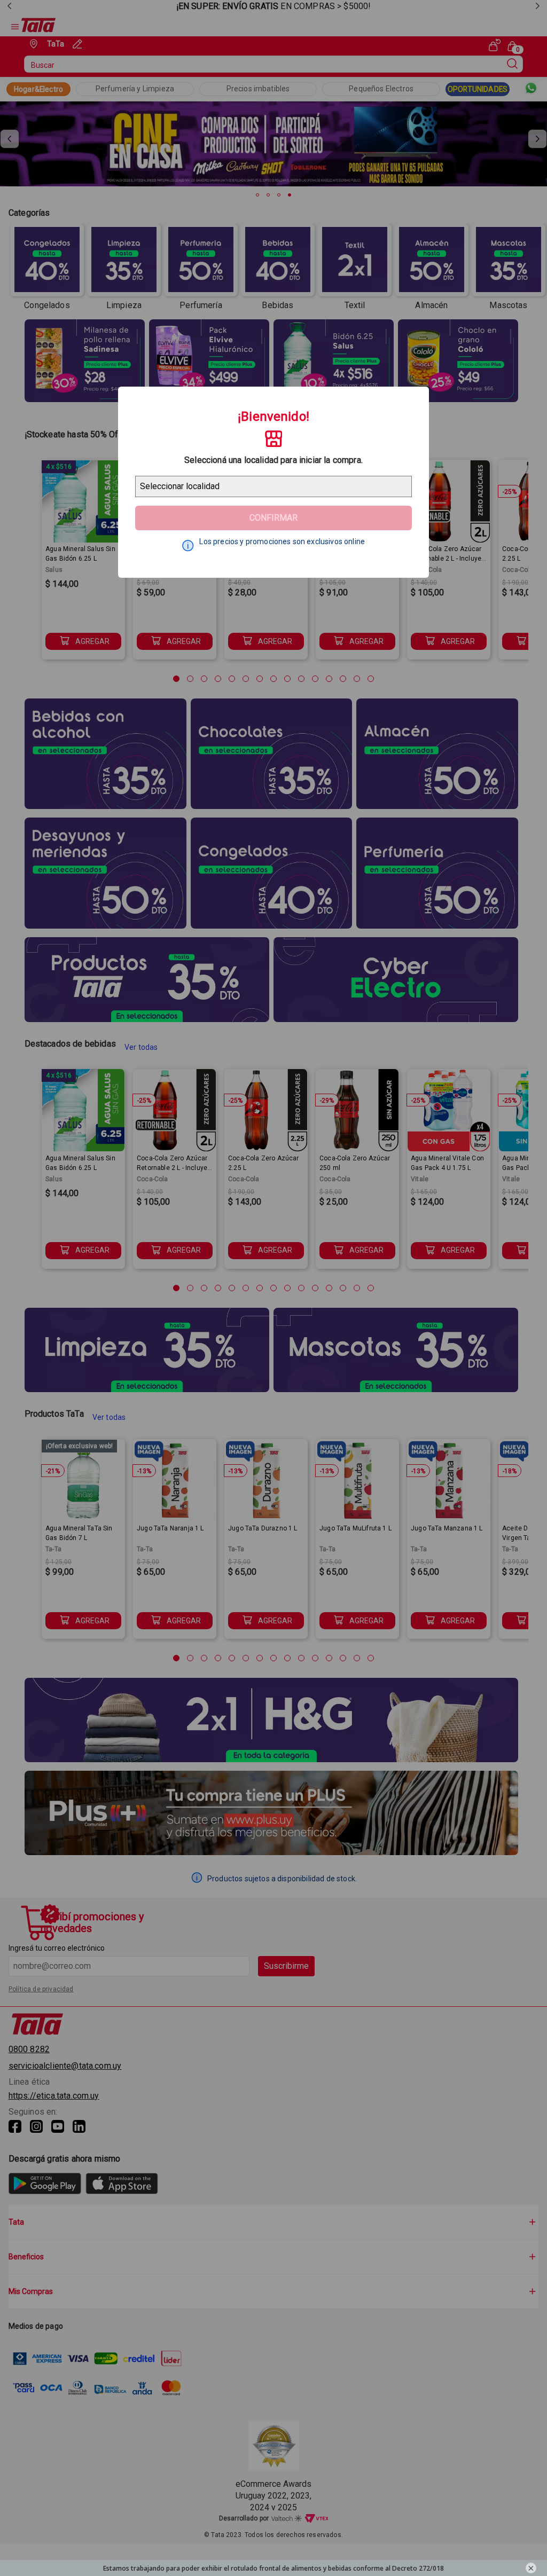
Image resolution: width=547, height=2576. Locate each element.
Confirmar (273, 518)
